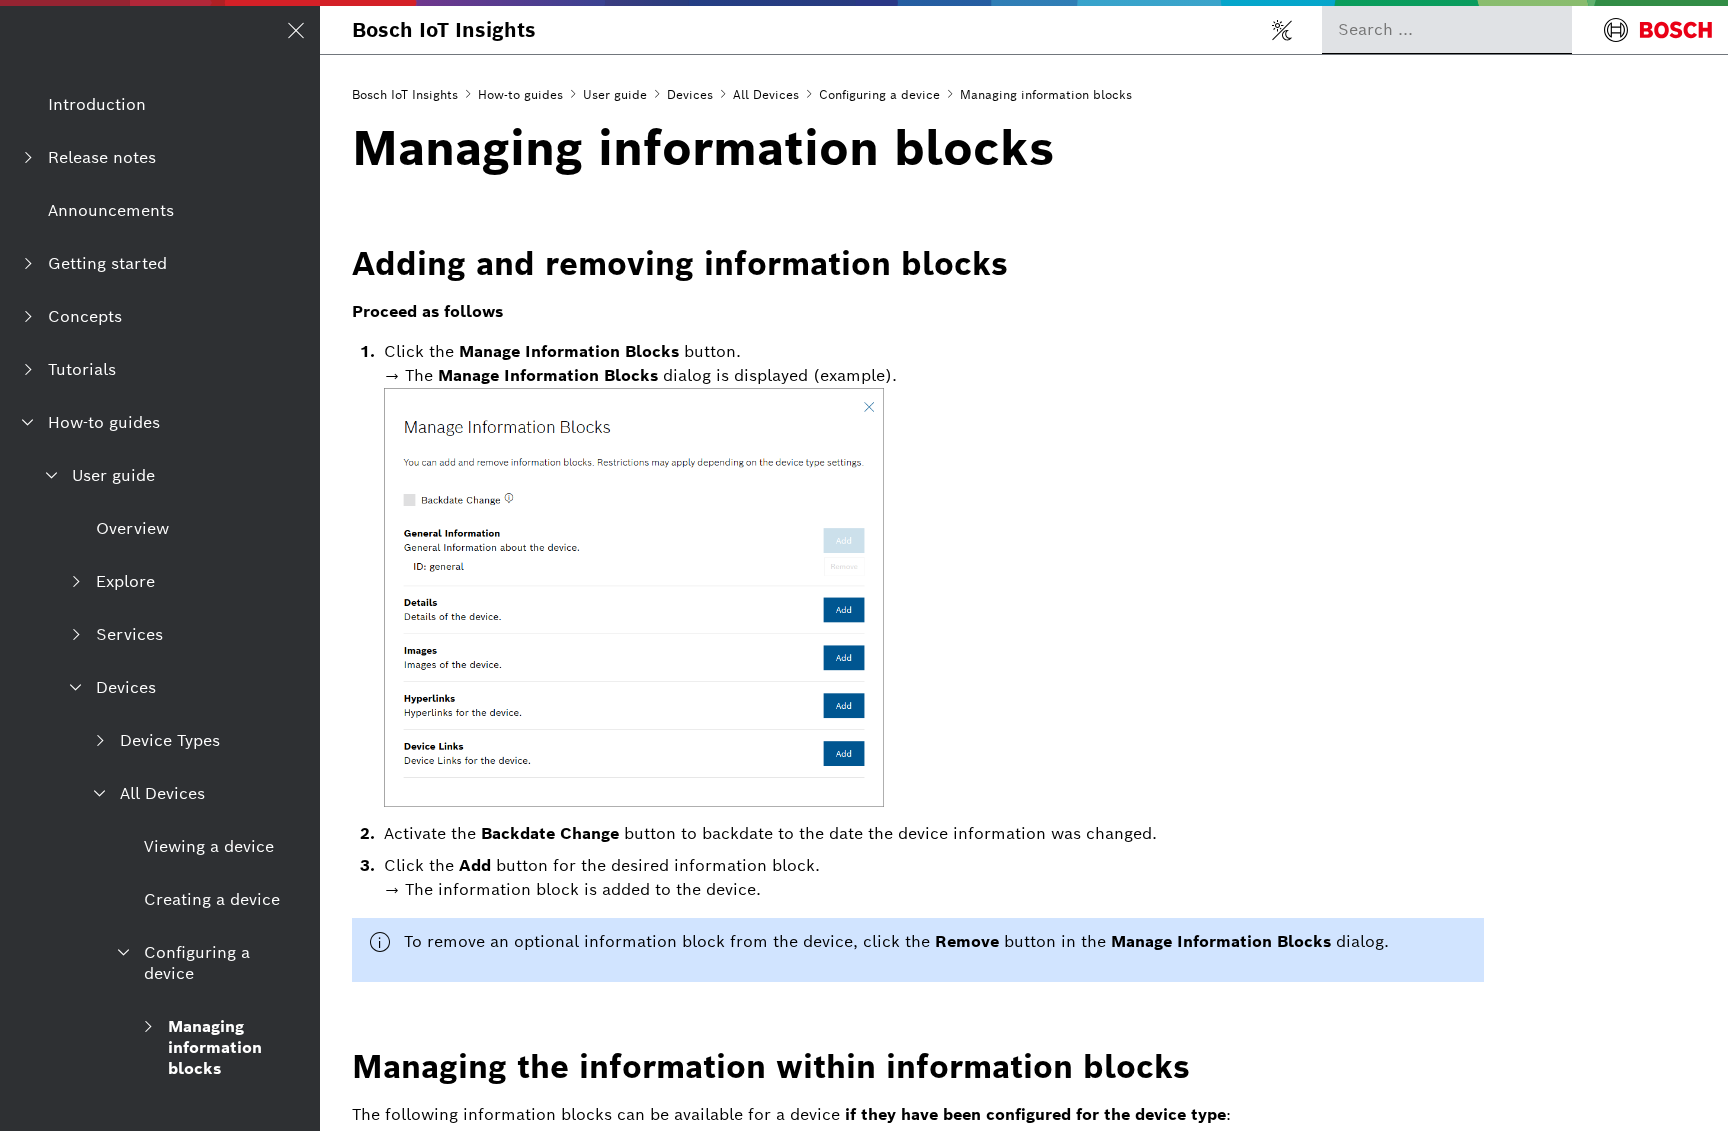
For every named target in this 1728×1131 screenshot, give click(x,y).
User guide (615, 94)
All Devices (766, 94)
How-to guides (520, 94)
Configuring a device (879, 94)
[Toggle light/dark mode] (1282, 30)
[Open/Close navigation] (296, 30)
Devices (690, 94)
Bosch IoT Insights (444, 30)
